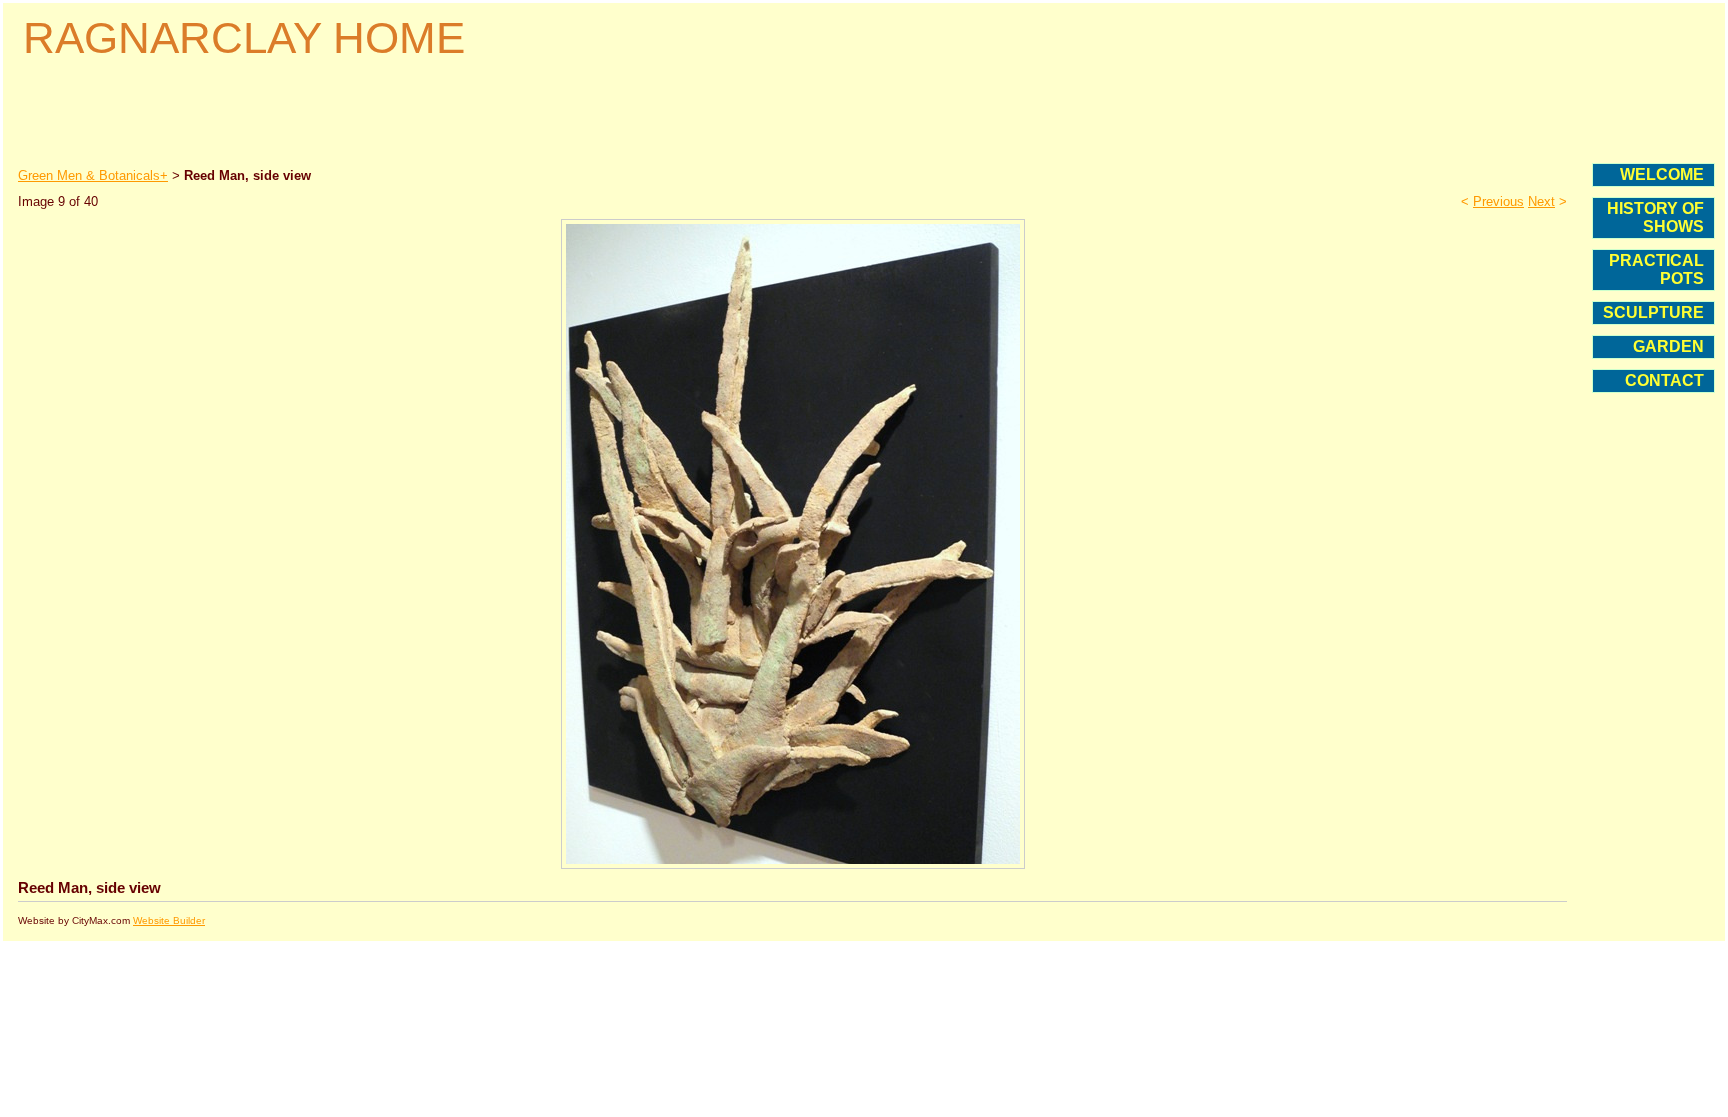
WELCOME (1662, 174)
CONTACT (1664, 380)
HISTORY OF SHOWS (1655, 217)
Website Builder (169, 920)
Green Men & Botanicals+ (93, 175)
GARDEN (1668, 346)
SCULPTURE (1653, 312)
